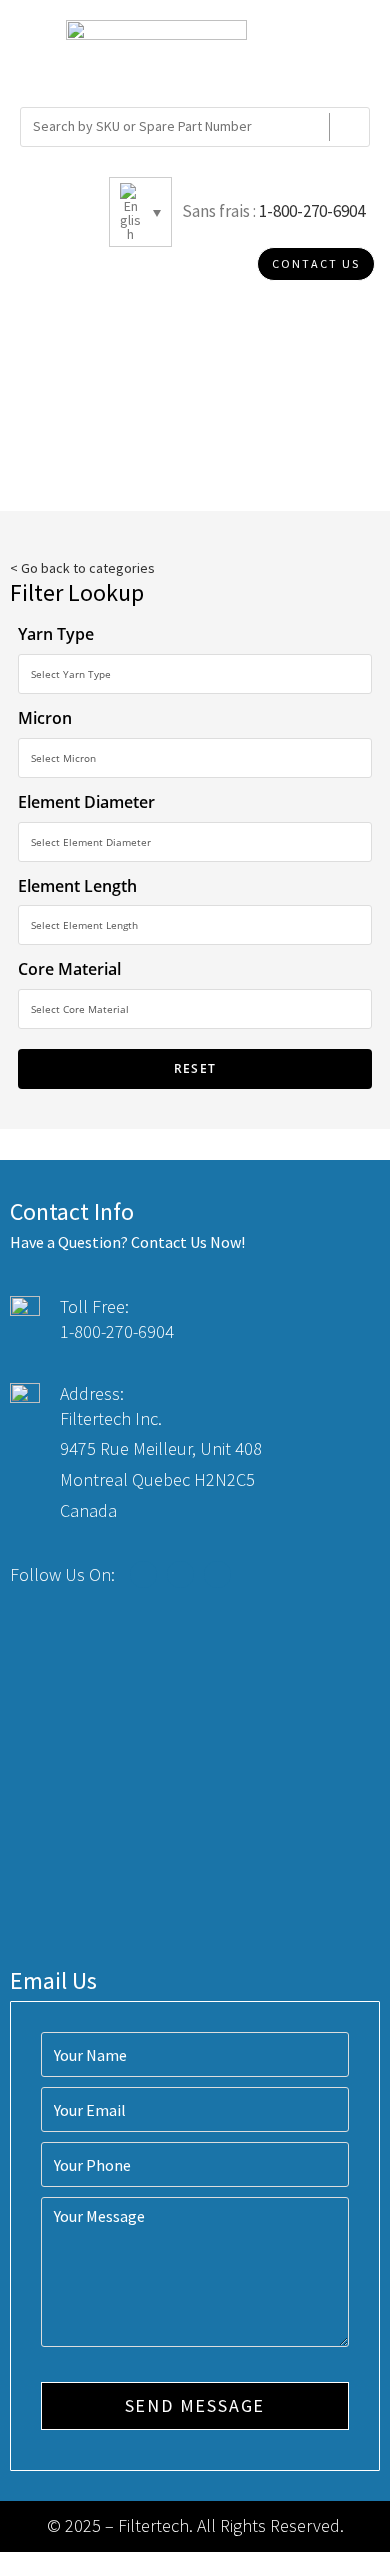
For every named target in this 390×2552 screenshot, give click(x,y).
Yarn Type (56, 634)
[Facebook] (143, 1574)
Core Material (69, 969)
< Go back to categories (82, 568)
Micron (45, 718)
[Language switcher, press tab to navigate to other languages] (140, 212)
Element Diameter (86, 802)
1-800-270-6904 (312, 211)
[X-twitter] (180, 1574)
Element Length (77, 886)
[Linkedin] (217, 1574)
